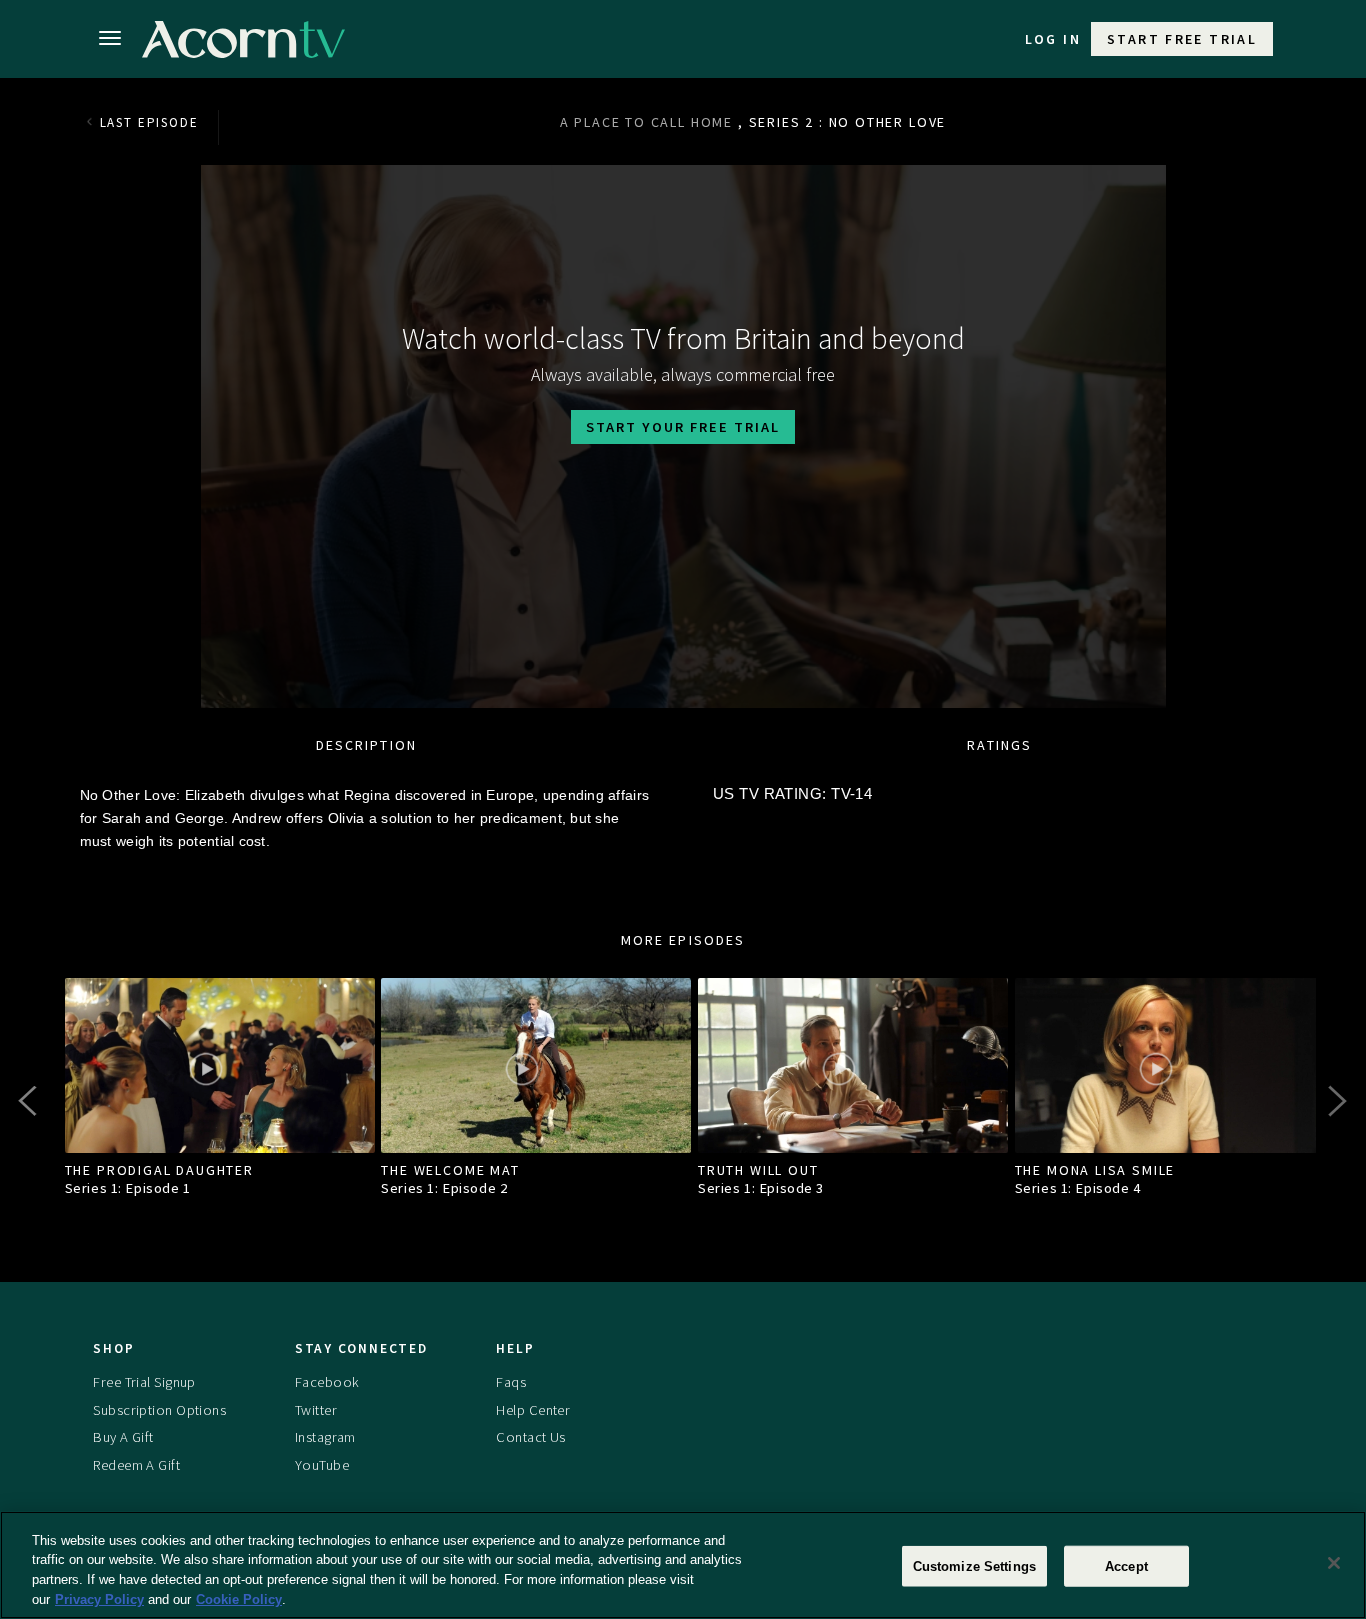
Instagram (325, 1438)
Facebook (327, 1382)
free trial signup (144, 1382)
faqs (511, 1382)
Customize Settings (974, 1566)
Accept (1126, 1566)
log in (1053, 39)
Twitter (316, 1410)
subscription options (159, 1410)
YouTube (322, 1465)
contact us (530, 1438)
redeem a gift (136, 1465)
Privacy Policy (99, 1598)
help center (533, 1410)
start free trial (1182, 39)
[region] (683, 1565)
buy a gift (123, 1438)
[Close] (1334, 1563)
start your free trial (683, 427)
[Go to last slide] (30, 1101)
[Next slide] (1336, 1101)
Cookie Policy (239, 1598)
